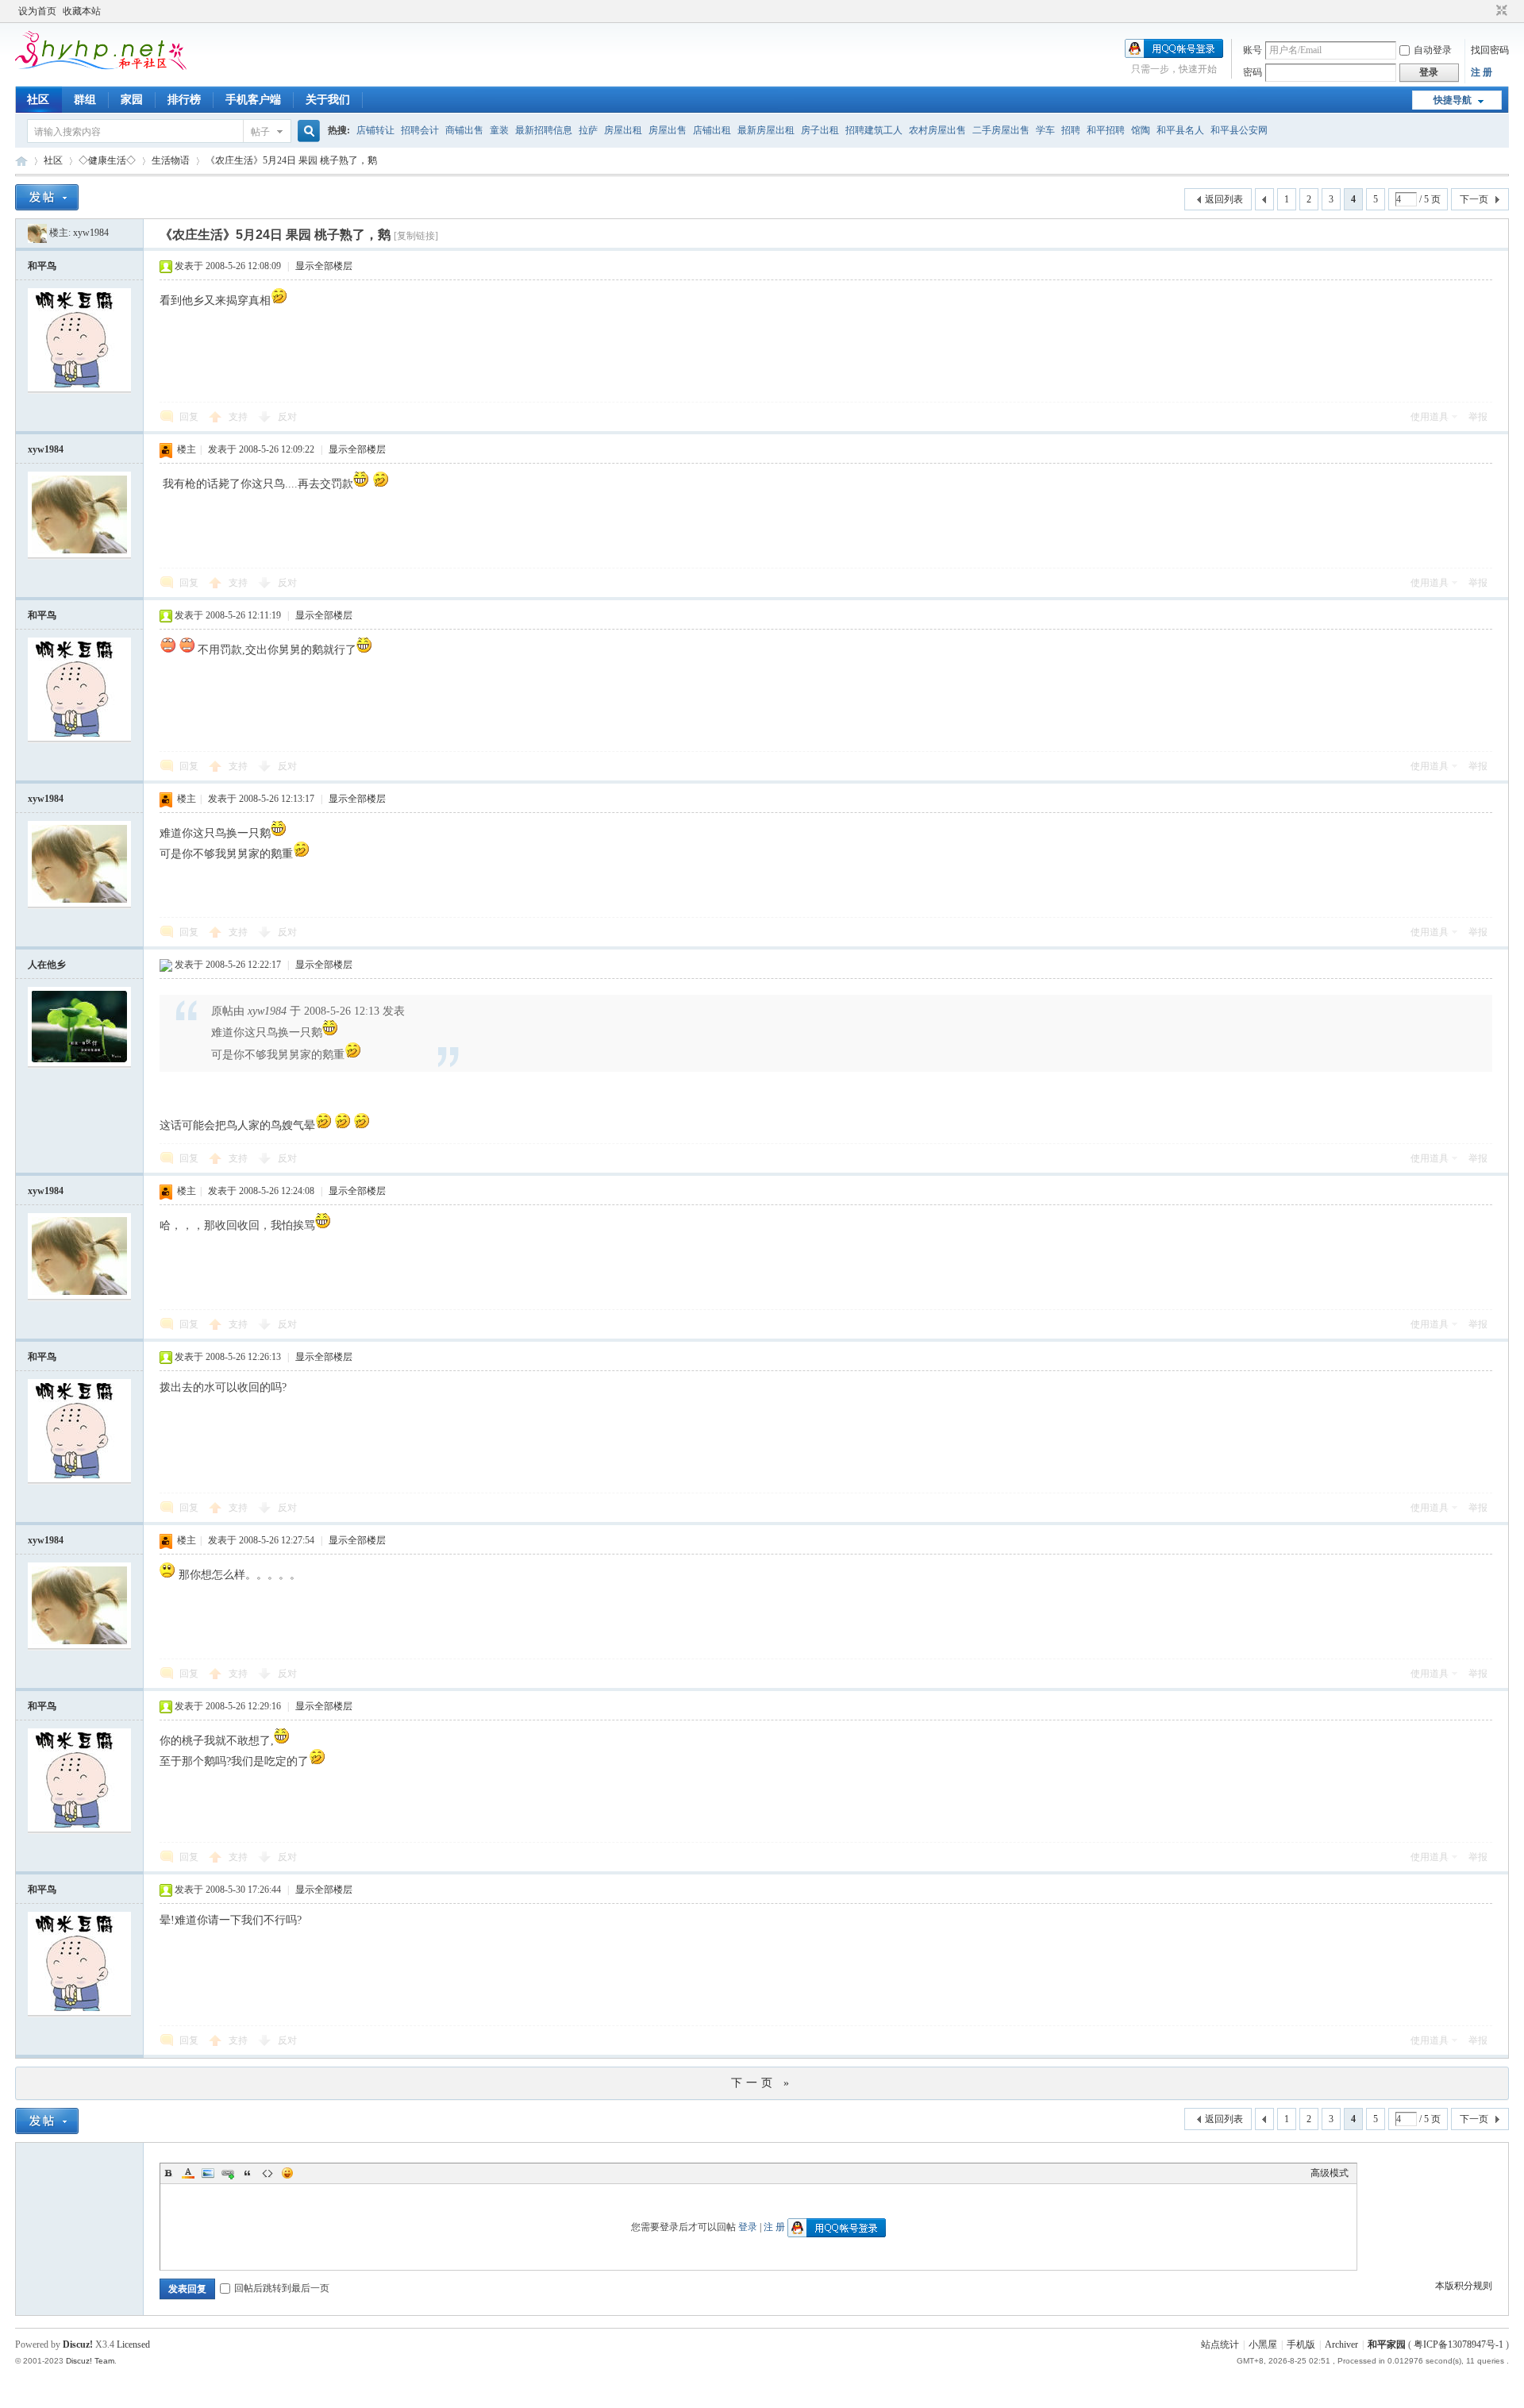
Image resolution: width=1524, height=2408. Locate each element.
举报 (1478, 417)
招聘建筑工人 (874, 130)
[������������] (1487, 11)
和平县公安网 (1239, 130)
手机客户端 (253, 100)
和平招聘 (1106, 130)
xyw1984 (91, 233)
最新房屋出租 (766, 130)
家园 (132, 100)
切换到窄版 (1500, 11)
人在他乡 (47, 965)
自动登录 (1433, 50)
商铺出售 (464, 130)
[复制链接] (416, 236)
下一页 (1474, 199)
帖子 (260, 132)
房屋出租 (623, 130)
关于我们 (328, 100)
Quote (248, 2173)
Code (267, 2173)
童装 (499, 130)
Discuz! (78, 2344)
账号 (1253, 50)
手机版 (1301, 2344)
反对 (287, 417)
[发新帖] (47, 197)
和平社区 (21, 161)
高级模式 (1330, 2173)
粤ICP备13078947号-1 (1459, 2344)
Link (228, 2173)
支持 (239, 417)
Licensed (133, 2344)
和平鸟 (42, 266)
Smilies (287, 2173)
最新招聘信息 (544, 130)
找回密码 (1490, 50)
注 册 (1482, 72)
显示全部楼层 (324, 266)
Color (188, 2173)
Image (208, 2173)
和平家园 (1387, 2344)
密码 (1253, 72)
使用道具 (1430, 417)
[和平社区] (130, 67)
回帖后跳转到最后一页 (282, 2288)
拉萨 (588, 130)
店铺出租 (712, 130)
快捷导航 (1453, 100)
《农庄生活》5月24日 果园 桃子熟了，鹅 (291, 160)
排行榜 (184, 100)
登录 (748, 2227)
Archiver (1341, 2344)
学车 (1045, 130)
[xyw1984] (37, 233)
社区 (38, 100)
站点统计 (1220, 2344)
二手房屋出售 (1001, 130)
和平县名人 (1180, 130)
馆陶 (1141, 130)
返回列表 (1224, 199)
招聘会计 (420, 130)
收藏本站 (82, 11)
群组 (85, 100)
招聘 (1071, 130)
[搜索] (306, 131)
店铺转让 (375, 130)
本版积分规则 (1464, 2286)
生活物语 (171, 160)
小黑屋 (1263, 2344)
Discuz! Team (90, 2361)
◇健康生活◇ (107, 160)
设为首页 (37, 11)
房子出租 (820, 130)
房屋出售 (668, 130)
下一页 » (762, 2083)
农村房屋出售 (937, 130)
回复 (189, 417)
